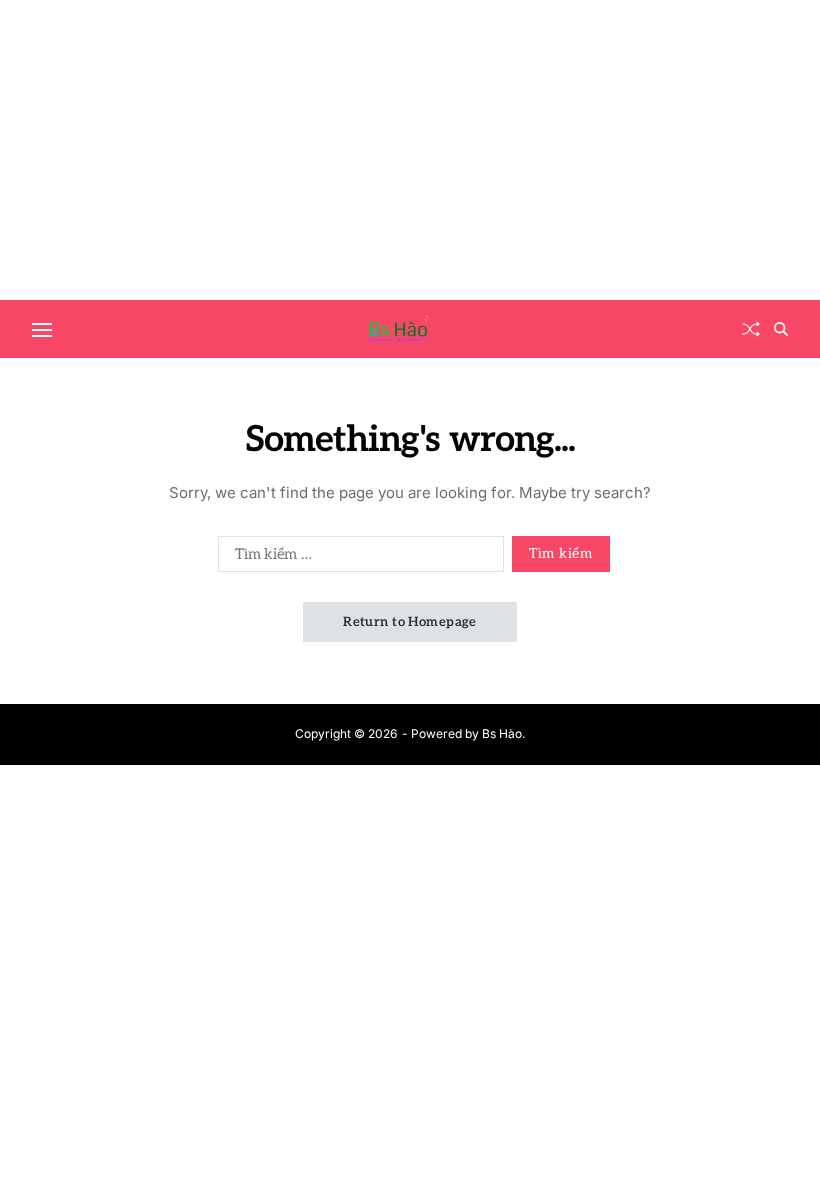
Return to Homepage (410, 622)
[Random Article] (751, 329)
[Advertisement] (410, 150)
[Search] (781, 329)
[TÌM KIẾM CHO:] (357, 558)
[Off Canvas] (42, 330)
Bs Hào (502, 733)
